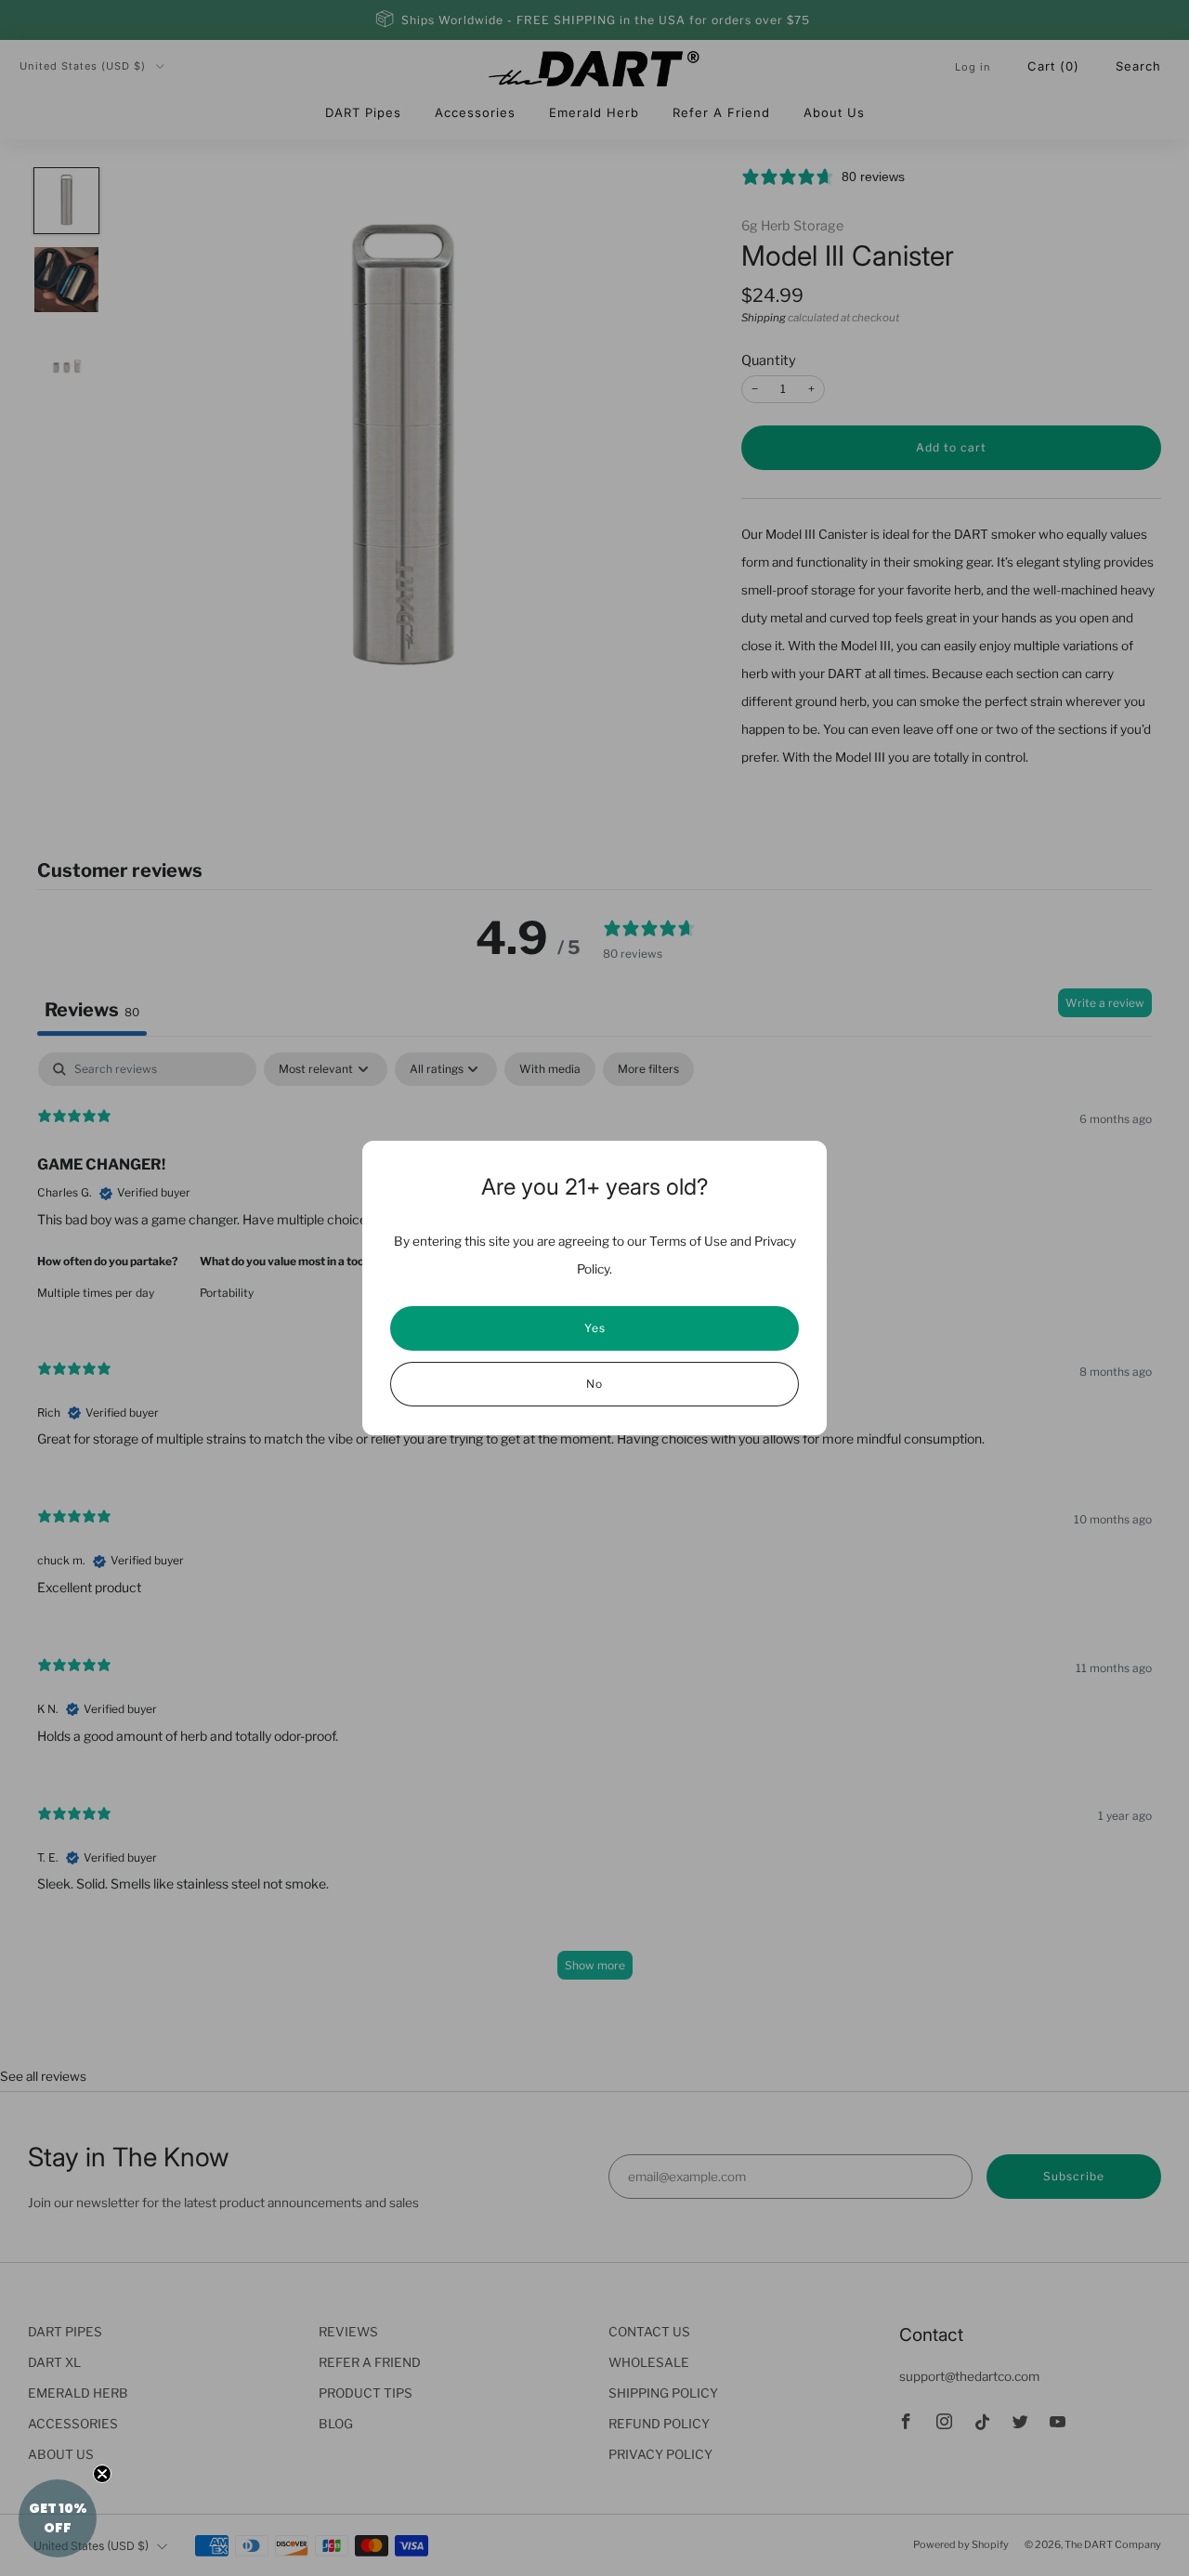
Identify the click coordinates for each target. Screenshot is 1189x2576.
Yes (595, 1328)
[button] (58, 2518)
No (594, 1384)
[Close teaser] (102, 2474)
